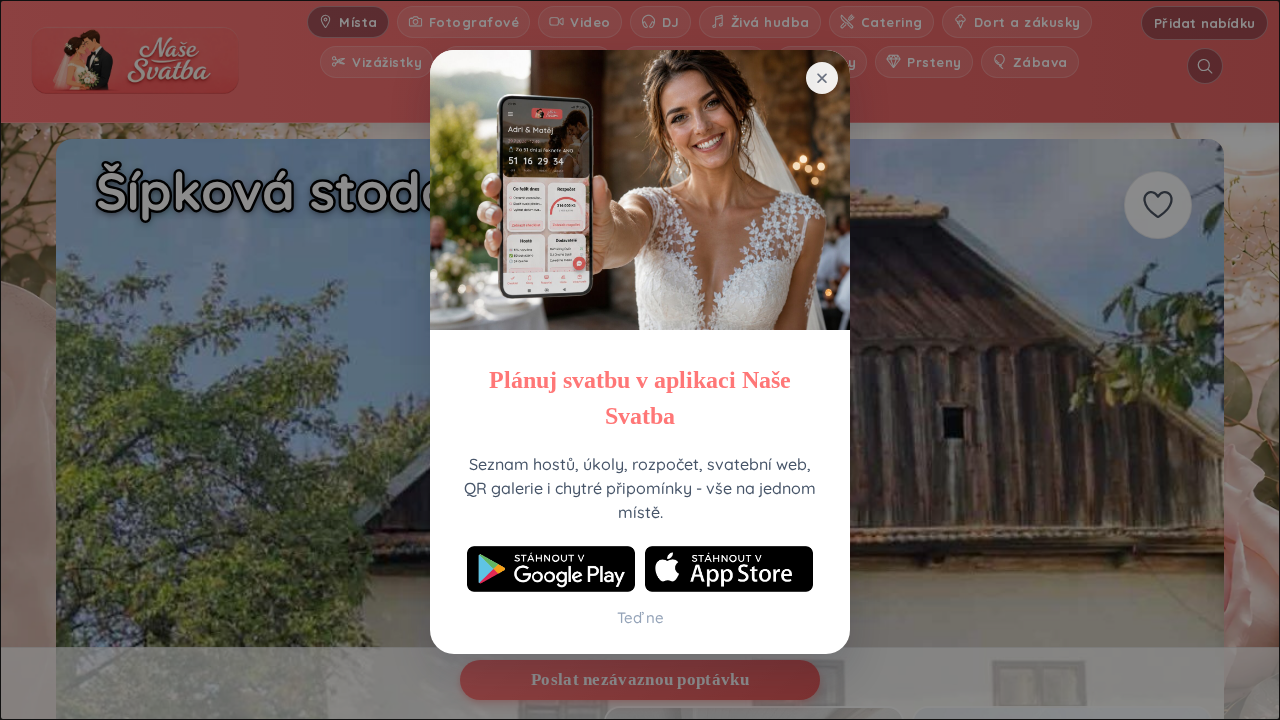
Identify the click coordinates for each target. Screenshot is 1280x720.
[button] (822, 78)
